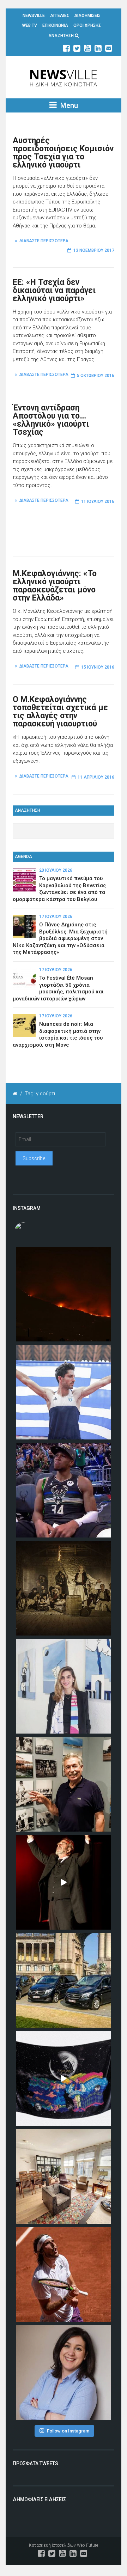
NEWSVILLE (34, 16)
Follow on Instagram (68, 2431)
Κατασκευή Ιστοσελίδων (52, 2545)
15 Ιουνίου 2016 (98, 667)
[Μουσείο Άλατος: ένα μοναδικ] (64, 1784)
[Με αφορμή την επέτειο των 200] (64, 1588)
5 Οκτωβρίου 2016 (96, 376)
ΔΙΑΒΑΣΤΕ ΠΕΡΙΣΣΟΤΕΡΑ (44, 241)
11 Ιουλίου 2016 (98, 501)
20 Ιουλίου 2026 (56, 870)
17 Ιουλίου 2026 (56, 916)
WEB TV (30, 25)
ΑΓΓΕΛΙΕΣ (60, 16)
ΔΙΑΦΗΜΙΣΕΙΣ (87, 16)
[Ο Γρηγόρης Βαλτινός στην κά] (64, 1882)
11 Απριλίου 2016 (96, 777)
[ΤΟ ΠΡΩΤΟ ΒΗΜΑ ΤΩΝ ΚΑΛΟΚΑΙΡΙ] (64, 1980)
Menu (68, 105)
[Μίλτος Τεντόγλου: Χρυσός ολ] (64, 1392)
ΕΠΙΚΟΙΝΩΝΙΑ (55, 25)
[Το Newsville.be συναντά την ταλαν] (64, 1686)
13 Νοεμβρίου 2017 (94, 250)
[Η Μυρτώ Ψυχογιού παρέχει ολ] (64, 2373)
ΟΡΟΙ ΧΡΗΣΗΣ (87, 25)
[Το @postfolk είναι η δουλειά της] (64, 2078)
